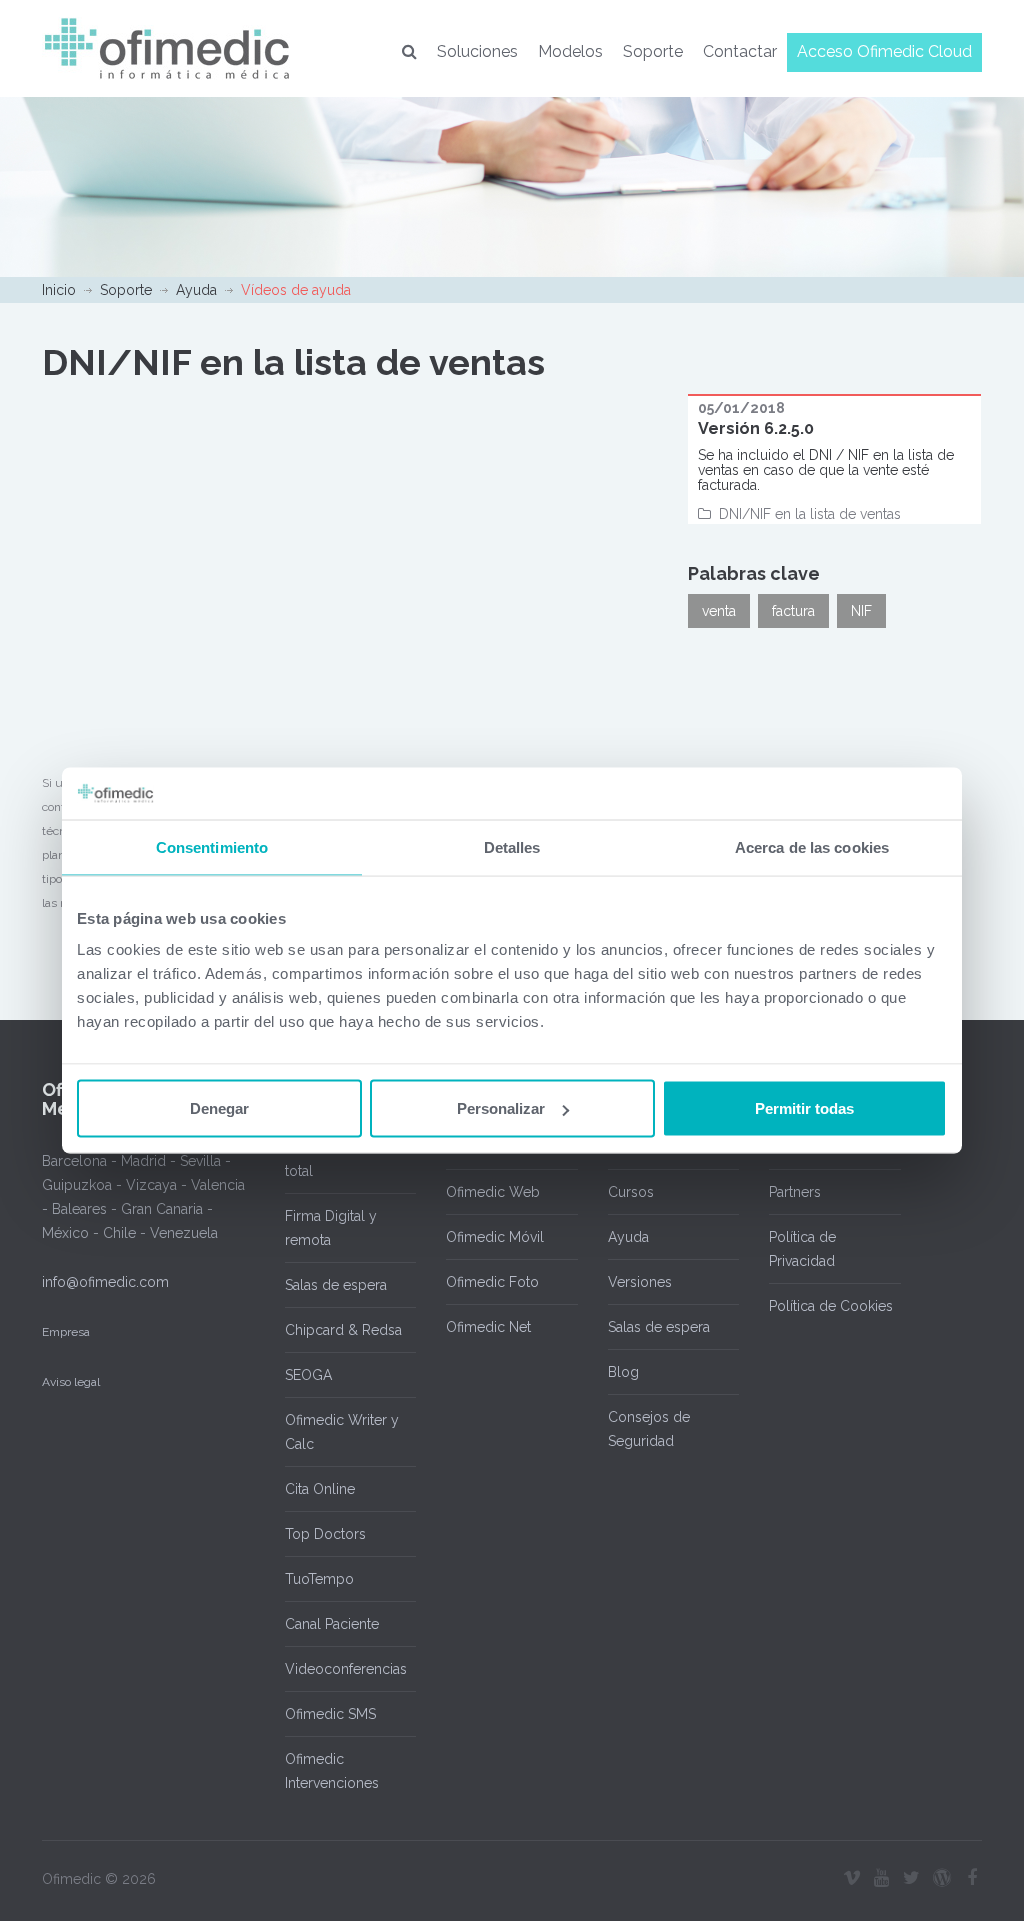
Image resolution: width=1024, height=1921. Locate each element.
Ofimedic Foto (492, 1282)
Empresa (66, 1332)
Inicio (59, 290)
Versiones (640, 1282)
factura (793, 611)
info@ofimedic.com (105, 1282)
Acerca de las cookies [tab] (812, 846)
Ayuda (196, 290)
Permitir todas (804, 1108)
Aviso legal (71, 1382)
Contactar (740, 51)
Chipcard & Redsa (343, 1330)
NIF (861, 611)
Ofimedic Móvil (495, 1237)
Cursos (631, 1192)
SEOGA (308, 1375)
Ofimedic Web (493, 1192)
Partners (795, 1192)
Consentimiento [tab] (212, 846)
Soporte (653, 51)
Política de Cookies (831, 1306)
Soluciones (477, 51)
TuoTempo (319, 1579)
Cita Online (320, 1489)
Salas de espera (336, 1285)
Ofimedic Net (488, 1327)
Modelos (570, 51)
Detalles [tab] (512, 846)
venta (719, 611)
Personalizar (501, 1108)
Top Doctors (325, 1534)
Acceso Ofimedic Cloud (884, 51)
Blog (623, 1372)
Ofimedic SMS (330, 1714)
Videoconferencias (346, 1669)
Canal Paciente (332, 1624)
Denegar (219, 1108)
